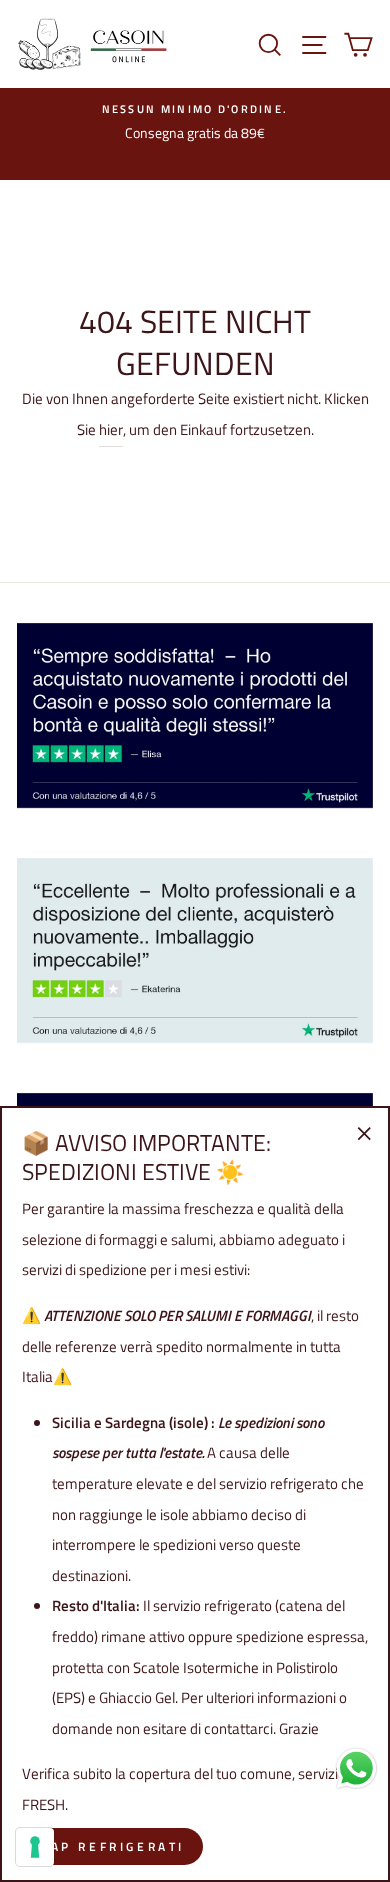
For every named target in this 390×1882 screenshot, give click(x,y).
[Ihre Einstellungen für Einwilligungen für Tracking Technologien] (35, 1847)
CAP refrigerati (112, 1846)
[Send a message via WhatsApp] (356, 1768)
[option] (195, 123)
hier (111, 429)
